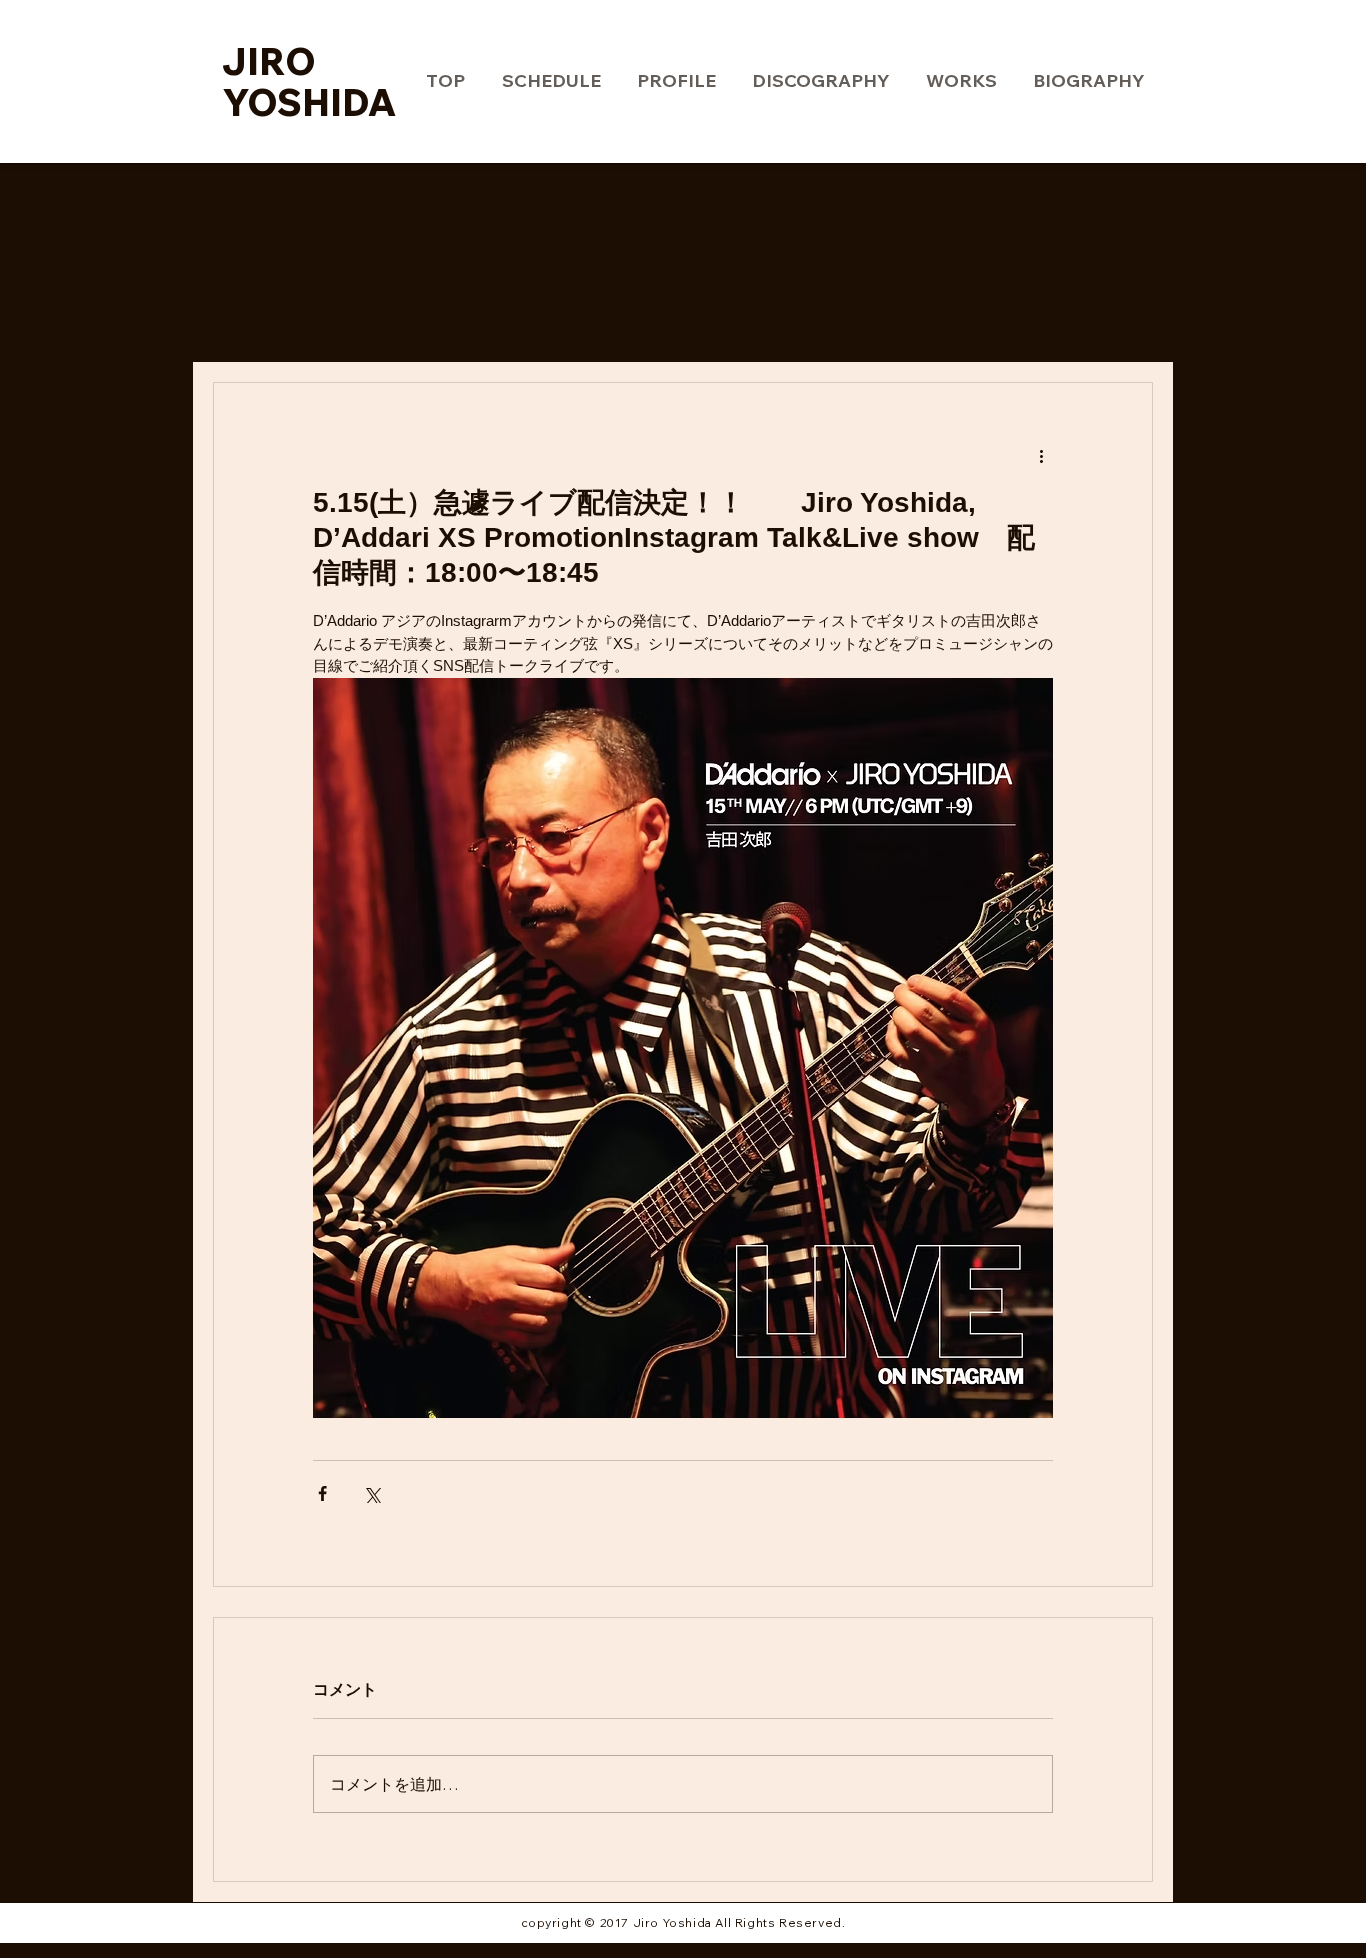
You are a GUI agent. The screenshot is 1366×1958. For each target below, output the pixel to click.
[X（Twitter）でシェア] (371, 1493)
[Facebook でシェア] (322, 1493)
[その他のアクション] (1041, 455)
